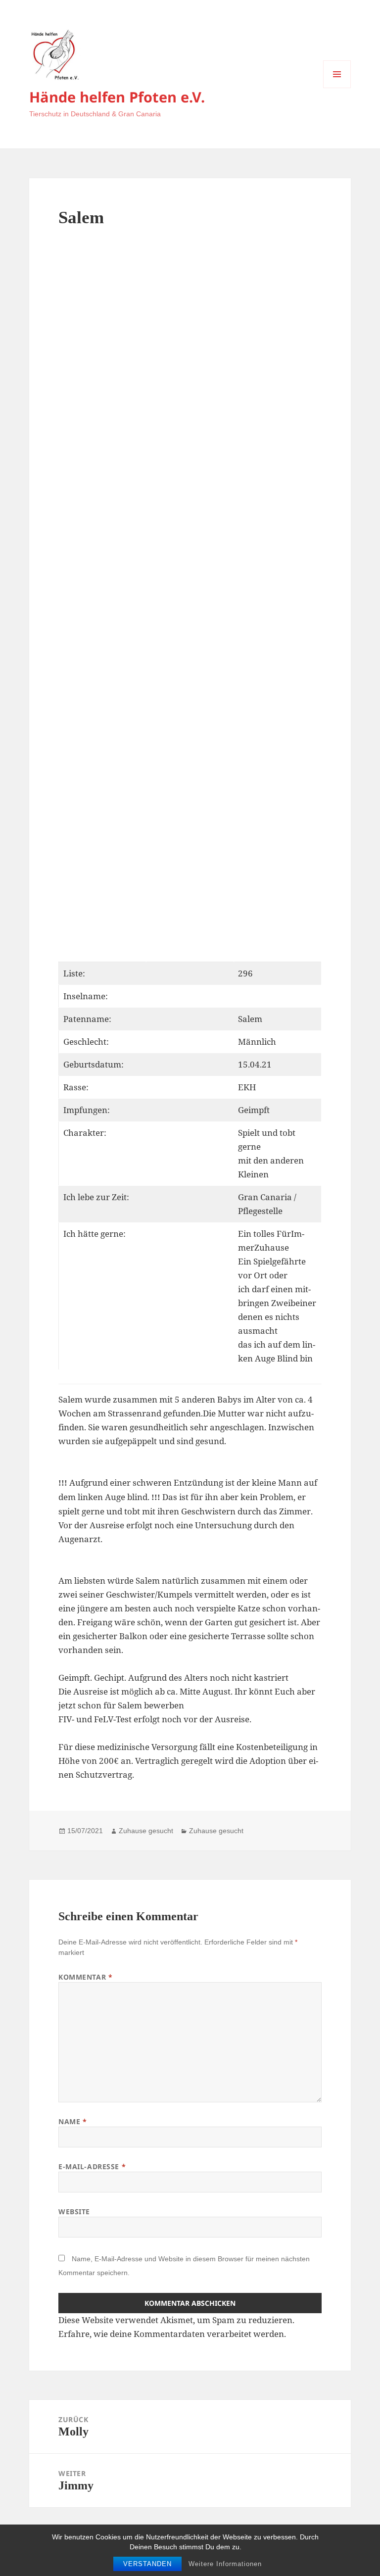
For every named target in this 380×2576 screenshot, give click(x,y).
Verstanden (147, 2564)
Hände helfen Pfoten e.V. (117, 97)
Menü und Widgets (337, 88)
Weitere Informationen (225, 2564)
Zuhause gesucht (146, 1831)
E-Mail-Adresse (92, 2166)
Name (72, 2121)
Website (74, 2211)
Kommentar (85, 1977)
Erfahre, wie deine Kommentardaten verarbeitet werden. (172, 2334)
